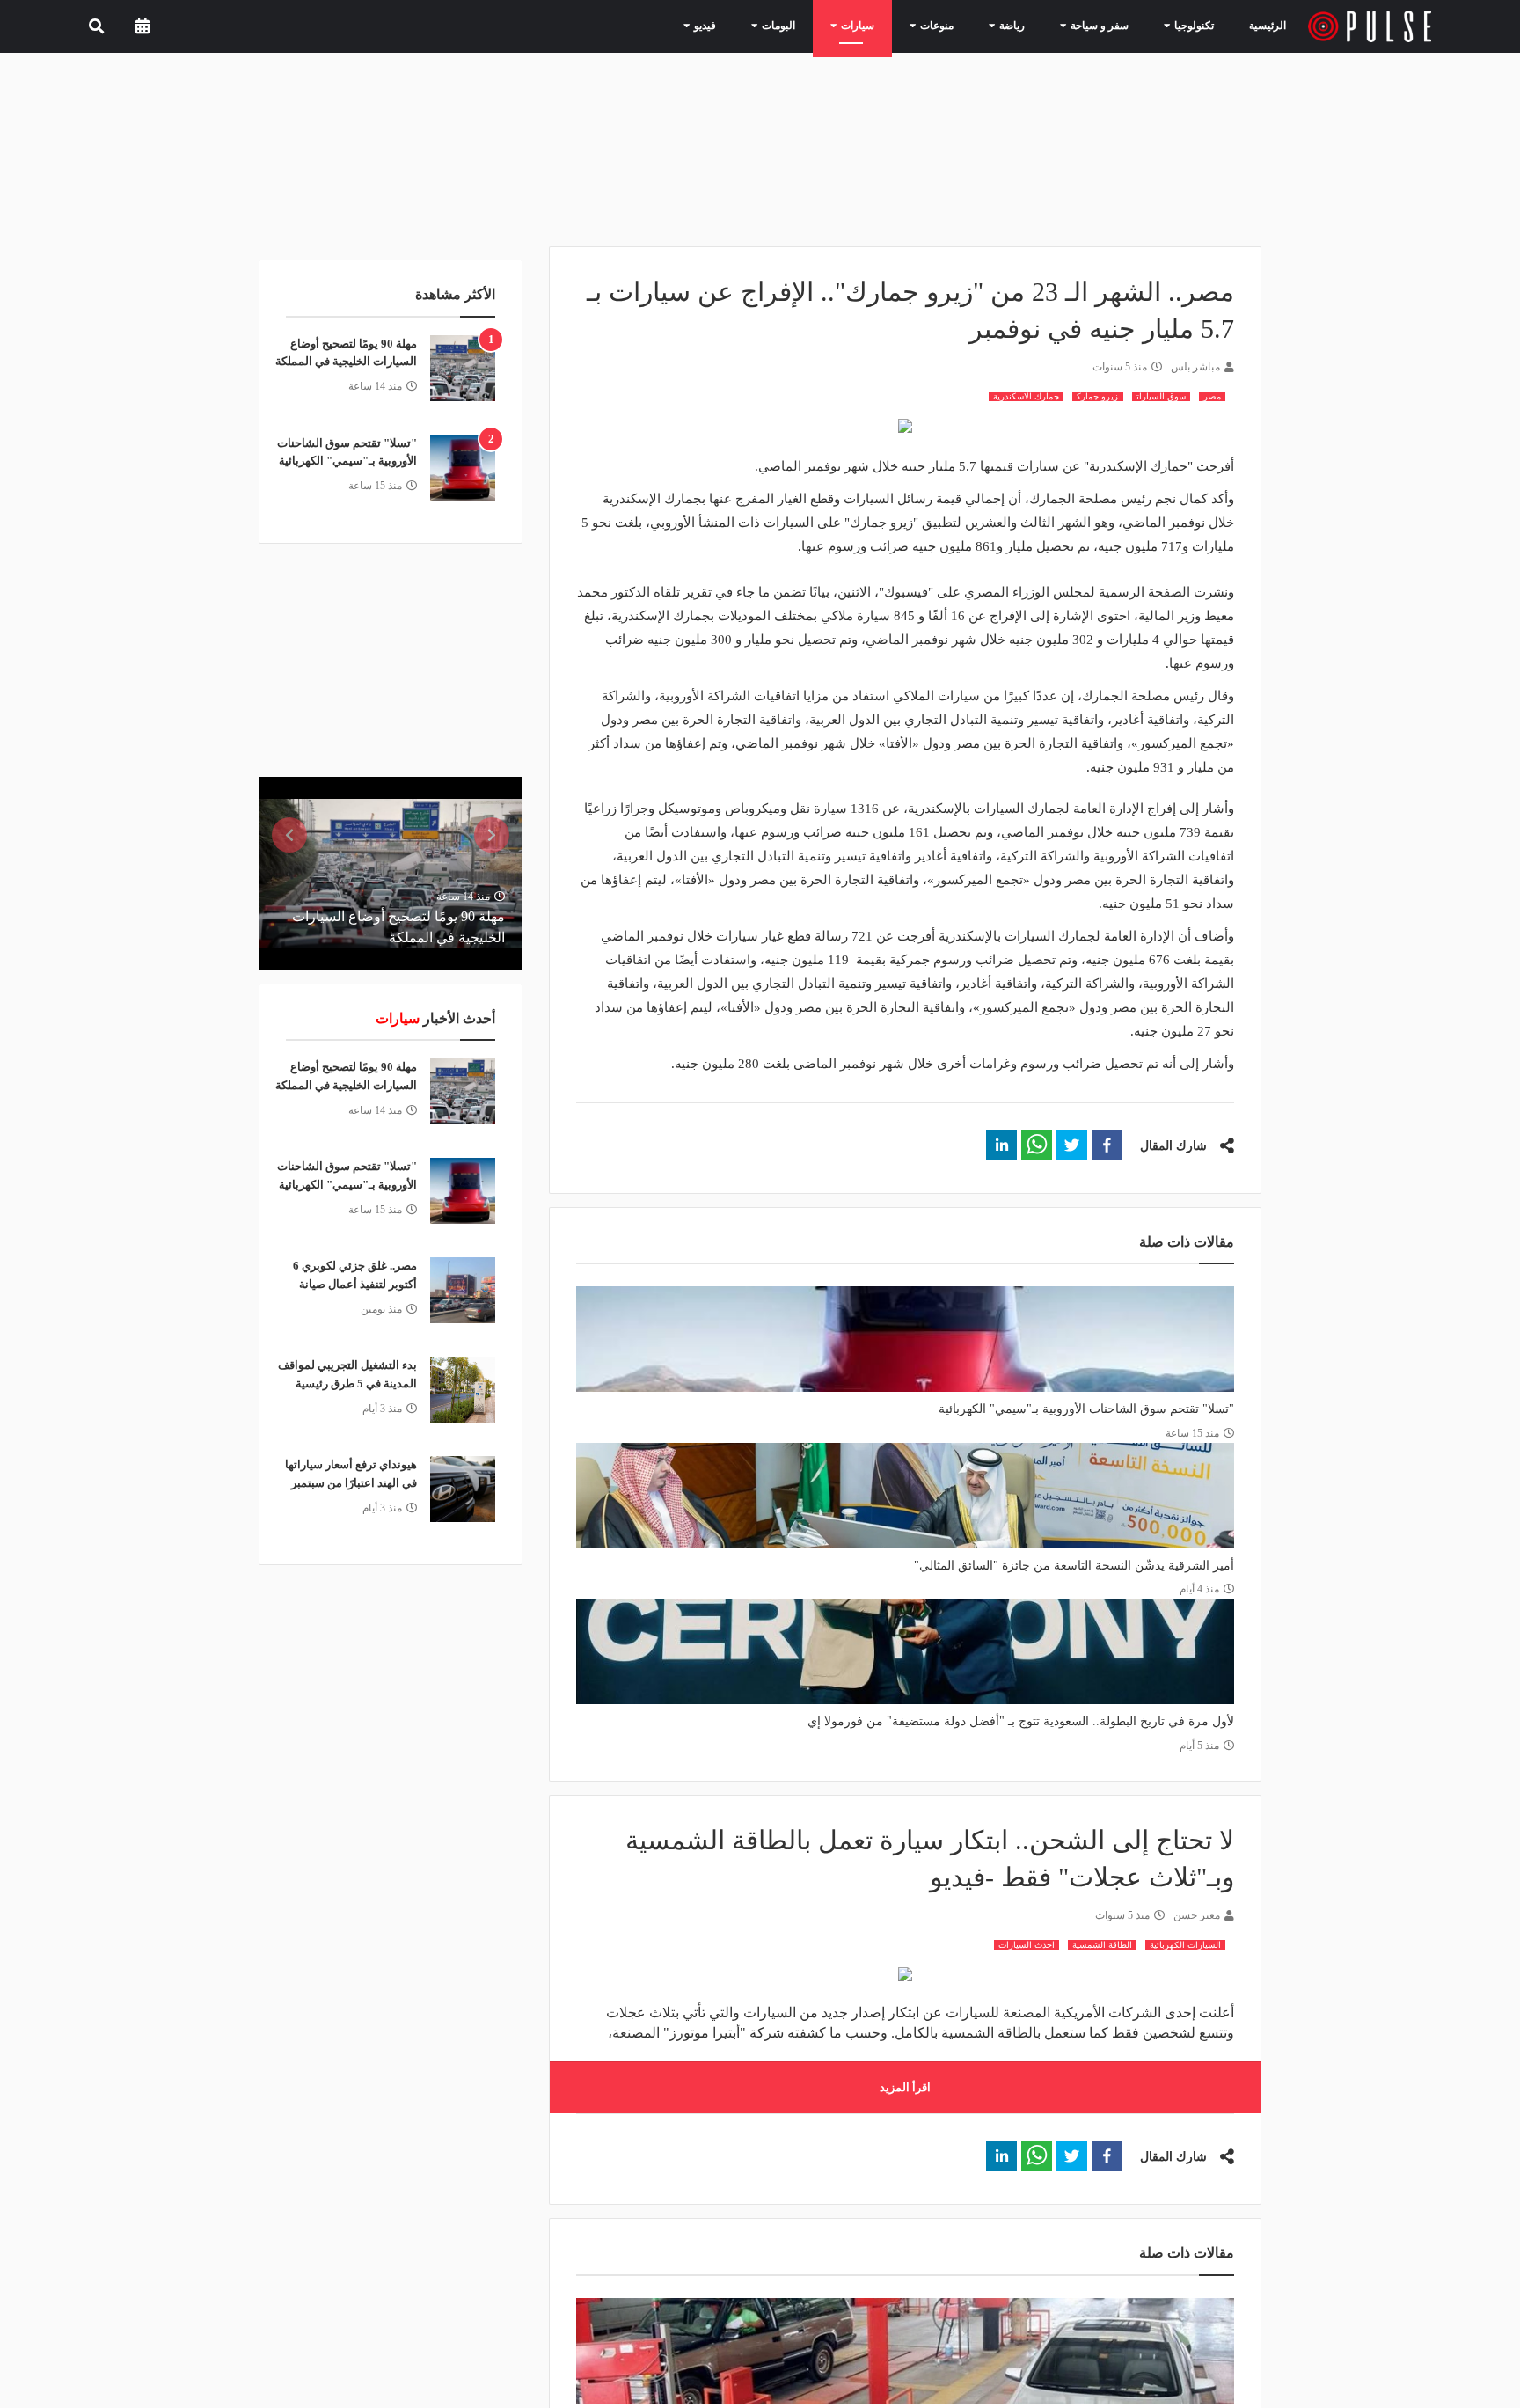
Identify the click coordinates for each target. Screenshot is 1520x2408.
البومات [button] (812, 26)
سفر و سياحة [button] (1105, 26)
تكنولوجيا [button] (1190, 26)
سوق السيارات (1161, 396)
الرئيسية (1271, 26)
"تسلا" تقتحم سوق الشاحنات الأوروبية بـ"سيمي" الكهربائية (1086, 1409)
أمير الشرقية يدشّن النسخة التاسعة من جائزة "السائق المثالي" (1074, 1566)
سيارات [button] (884, 26)
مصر (1212, 396)
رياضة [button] (1025, 26)
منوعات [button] (956, 26)
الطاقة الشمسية (1102, 1945)
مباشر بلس (1195, 367)
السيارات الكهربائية (1185, 1945)
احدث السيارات (1027, 1945)
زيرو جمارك (1098, 396)
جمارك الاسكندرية (1026, 396)
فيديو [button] (744, 26)
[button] (1107, 1145)
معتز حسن (1197, 1915)
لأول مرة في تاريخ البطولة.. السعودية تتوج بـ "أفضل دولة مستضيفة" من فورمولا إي (1021, 1721)
